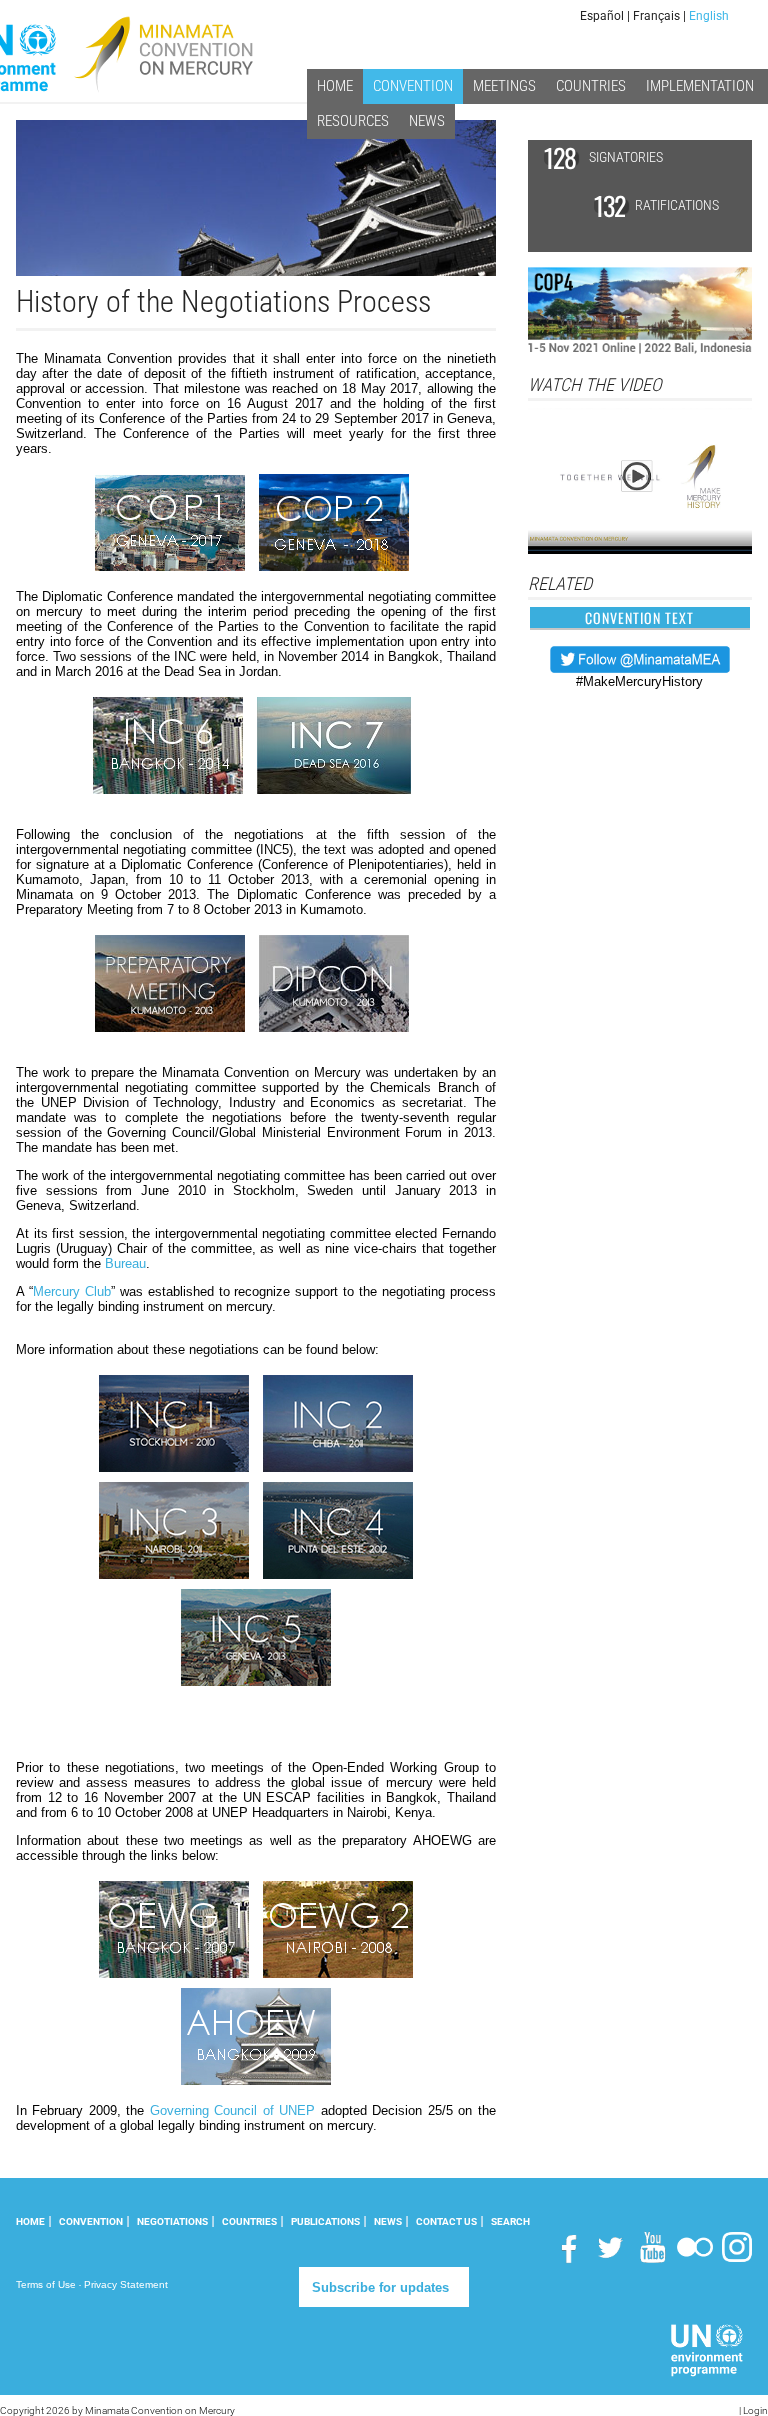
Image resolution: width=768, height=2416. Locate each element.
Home (30, 2221)
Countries (249, 2221)
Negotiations (172, 2221)
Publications (325, 2221)
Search (510, 2221)
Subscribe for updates (380, 2287)
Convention (91, 2221)
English (709, 16)
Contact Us (446, 2221)
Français (656, 16)
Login (755, 2410)
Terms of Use (46, 2284)
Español (602, 16)
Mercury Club (72, 1291)
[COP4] (640, 309)
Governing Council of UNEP (233, 2110)
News (388, 2221)
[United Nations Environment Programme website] (707, 2349)
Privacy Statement (126, 2284)
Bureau (125, 1263)
